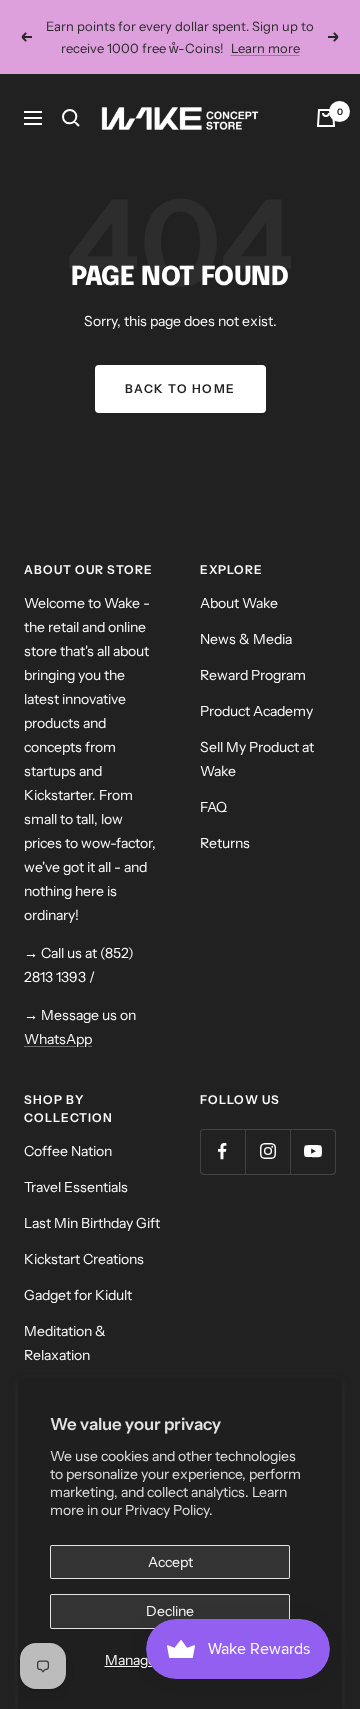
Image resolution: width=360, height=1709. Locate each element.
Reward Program (253, 675)
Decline (170, 1611)
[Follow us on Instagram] (267, 1151)
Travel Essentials (76, 1187)
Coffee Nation (68, 1151)
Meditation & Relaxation (65, 1343)
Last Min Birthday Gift (92, 1223)
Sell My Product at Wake (257, 759)
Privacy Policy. (169, 1510)
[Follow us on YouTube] (312, 1151)
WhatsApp (58, 1039)
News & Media (246, 639)
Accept (170, 1562)
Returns (225, 843)
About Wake (239, 603)
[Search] (71, 118)
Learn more (265, 48)
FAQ (213, 807)
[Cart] (326, 118)
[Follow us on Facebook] (222, 1151)
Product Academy (256, 711)
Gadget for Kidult (78, 1295)
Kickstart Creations (84, 1259)
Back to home (180, 388)
